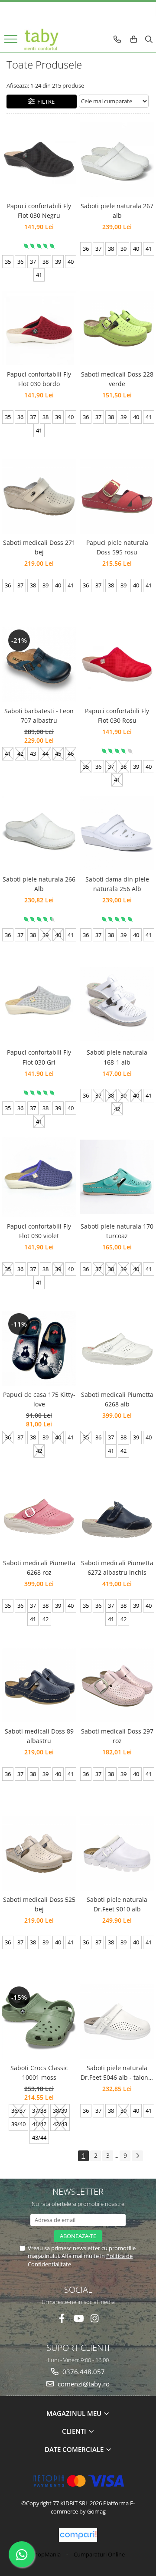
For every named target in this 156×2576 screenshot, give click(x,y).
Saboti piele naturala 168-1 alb (117, 1057)
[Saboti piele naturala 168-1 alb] (117, 1004)
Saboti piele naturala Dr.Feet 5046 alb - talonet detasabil (117, 2073)
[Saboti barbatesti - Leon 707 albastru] (39, 665)
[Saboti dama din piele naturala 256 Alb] (117, 833)
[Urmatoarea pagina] (137, 2156)
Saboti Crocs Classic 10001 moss (39, 2073)
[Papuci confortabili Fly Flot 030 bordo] (39, 328)
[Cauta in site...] (149, 39)
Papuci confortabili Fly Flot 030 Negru (39, 211)
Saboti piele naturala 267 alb (117, 211)
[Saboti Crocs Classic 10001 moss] (39, 2022)
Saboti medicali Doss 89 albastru (39, 1736)
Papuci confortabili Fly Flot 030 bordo (39, 379)
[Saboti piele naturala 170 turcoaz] (117, 1177)
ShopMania (46, 2554)
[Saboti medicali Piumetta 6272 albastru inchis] (117, 1517)
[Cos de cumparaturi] (134, 39)
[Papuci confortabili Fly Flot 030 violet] (39, 1177)
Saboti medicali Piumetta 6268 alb (117, 1399)
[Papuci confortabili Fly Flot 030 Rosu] (117, 664)
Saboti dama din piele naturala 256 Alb (117, 884)
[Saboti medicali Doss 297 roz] (117, 1685)
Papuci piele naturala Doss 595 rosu (117, 547)
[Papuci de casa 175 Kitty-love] (39, 1348)
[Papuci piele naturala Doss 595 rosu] (117, 496)
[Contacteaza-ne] (117, 39)
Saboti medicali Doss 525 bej (39, 1904)
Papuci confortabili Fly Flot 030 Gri (39, 1057)
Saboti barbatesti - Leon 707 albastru (39, 716)
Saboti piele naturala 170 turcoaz (117, 1231)
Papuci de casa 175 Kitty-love (39, 1399)
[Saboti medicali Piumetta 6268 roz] (39, 1517)
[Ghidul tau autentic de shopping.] (78, 2535)
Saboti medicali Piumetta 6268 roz (39, 1568)
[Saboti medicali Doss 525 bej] (39, 1853)
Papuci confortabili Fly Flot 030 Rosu (117, 716)
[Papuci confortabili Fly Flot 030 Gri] (39, 1004)
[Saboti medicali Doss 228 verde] (117, 328)
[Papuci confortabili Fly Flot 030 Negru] (39, 159)
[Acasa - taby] (41, 39)
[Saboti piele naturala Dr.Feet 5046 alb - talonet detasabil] (117, 2022)
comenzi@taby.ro (83, 2384)
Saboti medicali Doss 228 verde (117, 379)
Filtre (45, 102)
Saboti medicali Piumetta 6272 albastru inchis (117, 1568)
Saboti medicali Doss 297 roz (117, 1736)
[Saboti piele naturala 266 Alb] (39, 833)
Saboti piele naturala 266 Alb (39, 884)
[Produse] (12, 42)
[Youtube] (78, 2319)
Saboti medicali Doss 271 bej (39, 547)
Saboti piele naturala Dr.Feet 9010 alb (117, 1904)
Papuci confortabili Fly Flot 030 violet (39, 1231)
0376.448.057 (83, 2372)
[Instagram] (95, 2319)
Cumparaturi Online (99, 2554)
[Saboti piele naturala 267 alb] (117, 160)
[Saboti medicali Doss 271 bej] (39, 496)
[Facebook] (62, 2319)
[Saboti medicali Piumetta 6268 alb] (117, 1348)
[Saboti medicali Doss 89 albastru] (39, 1685)
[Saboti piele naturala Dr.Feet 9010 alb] (117, 1853)
